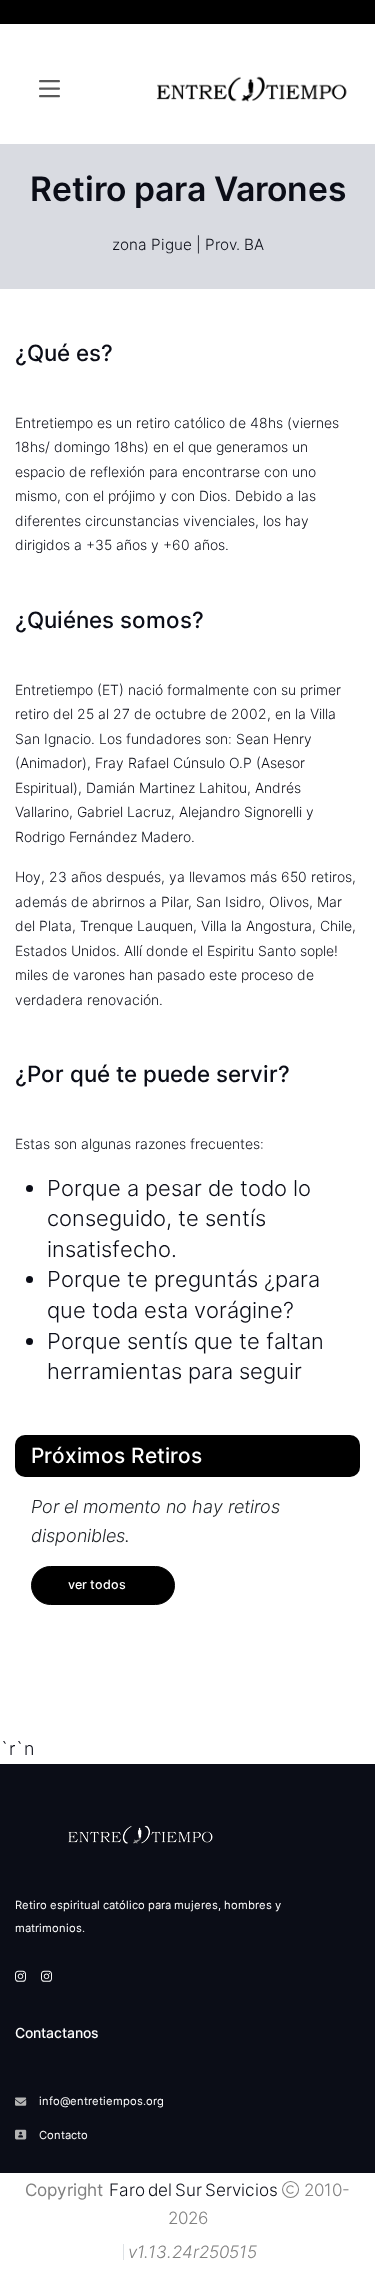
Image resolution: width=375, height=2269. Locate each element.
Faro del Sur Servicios (192, 2189)
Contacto (63, 2135)
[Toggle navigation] (49, 89)
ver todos (97, 1584)
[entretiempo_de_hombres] (46, 1976)
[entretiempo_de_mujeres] (20, 1976)
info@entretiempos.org (101, 2101)
